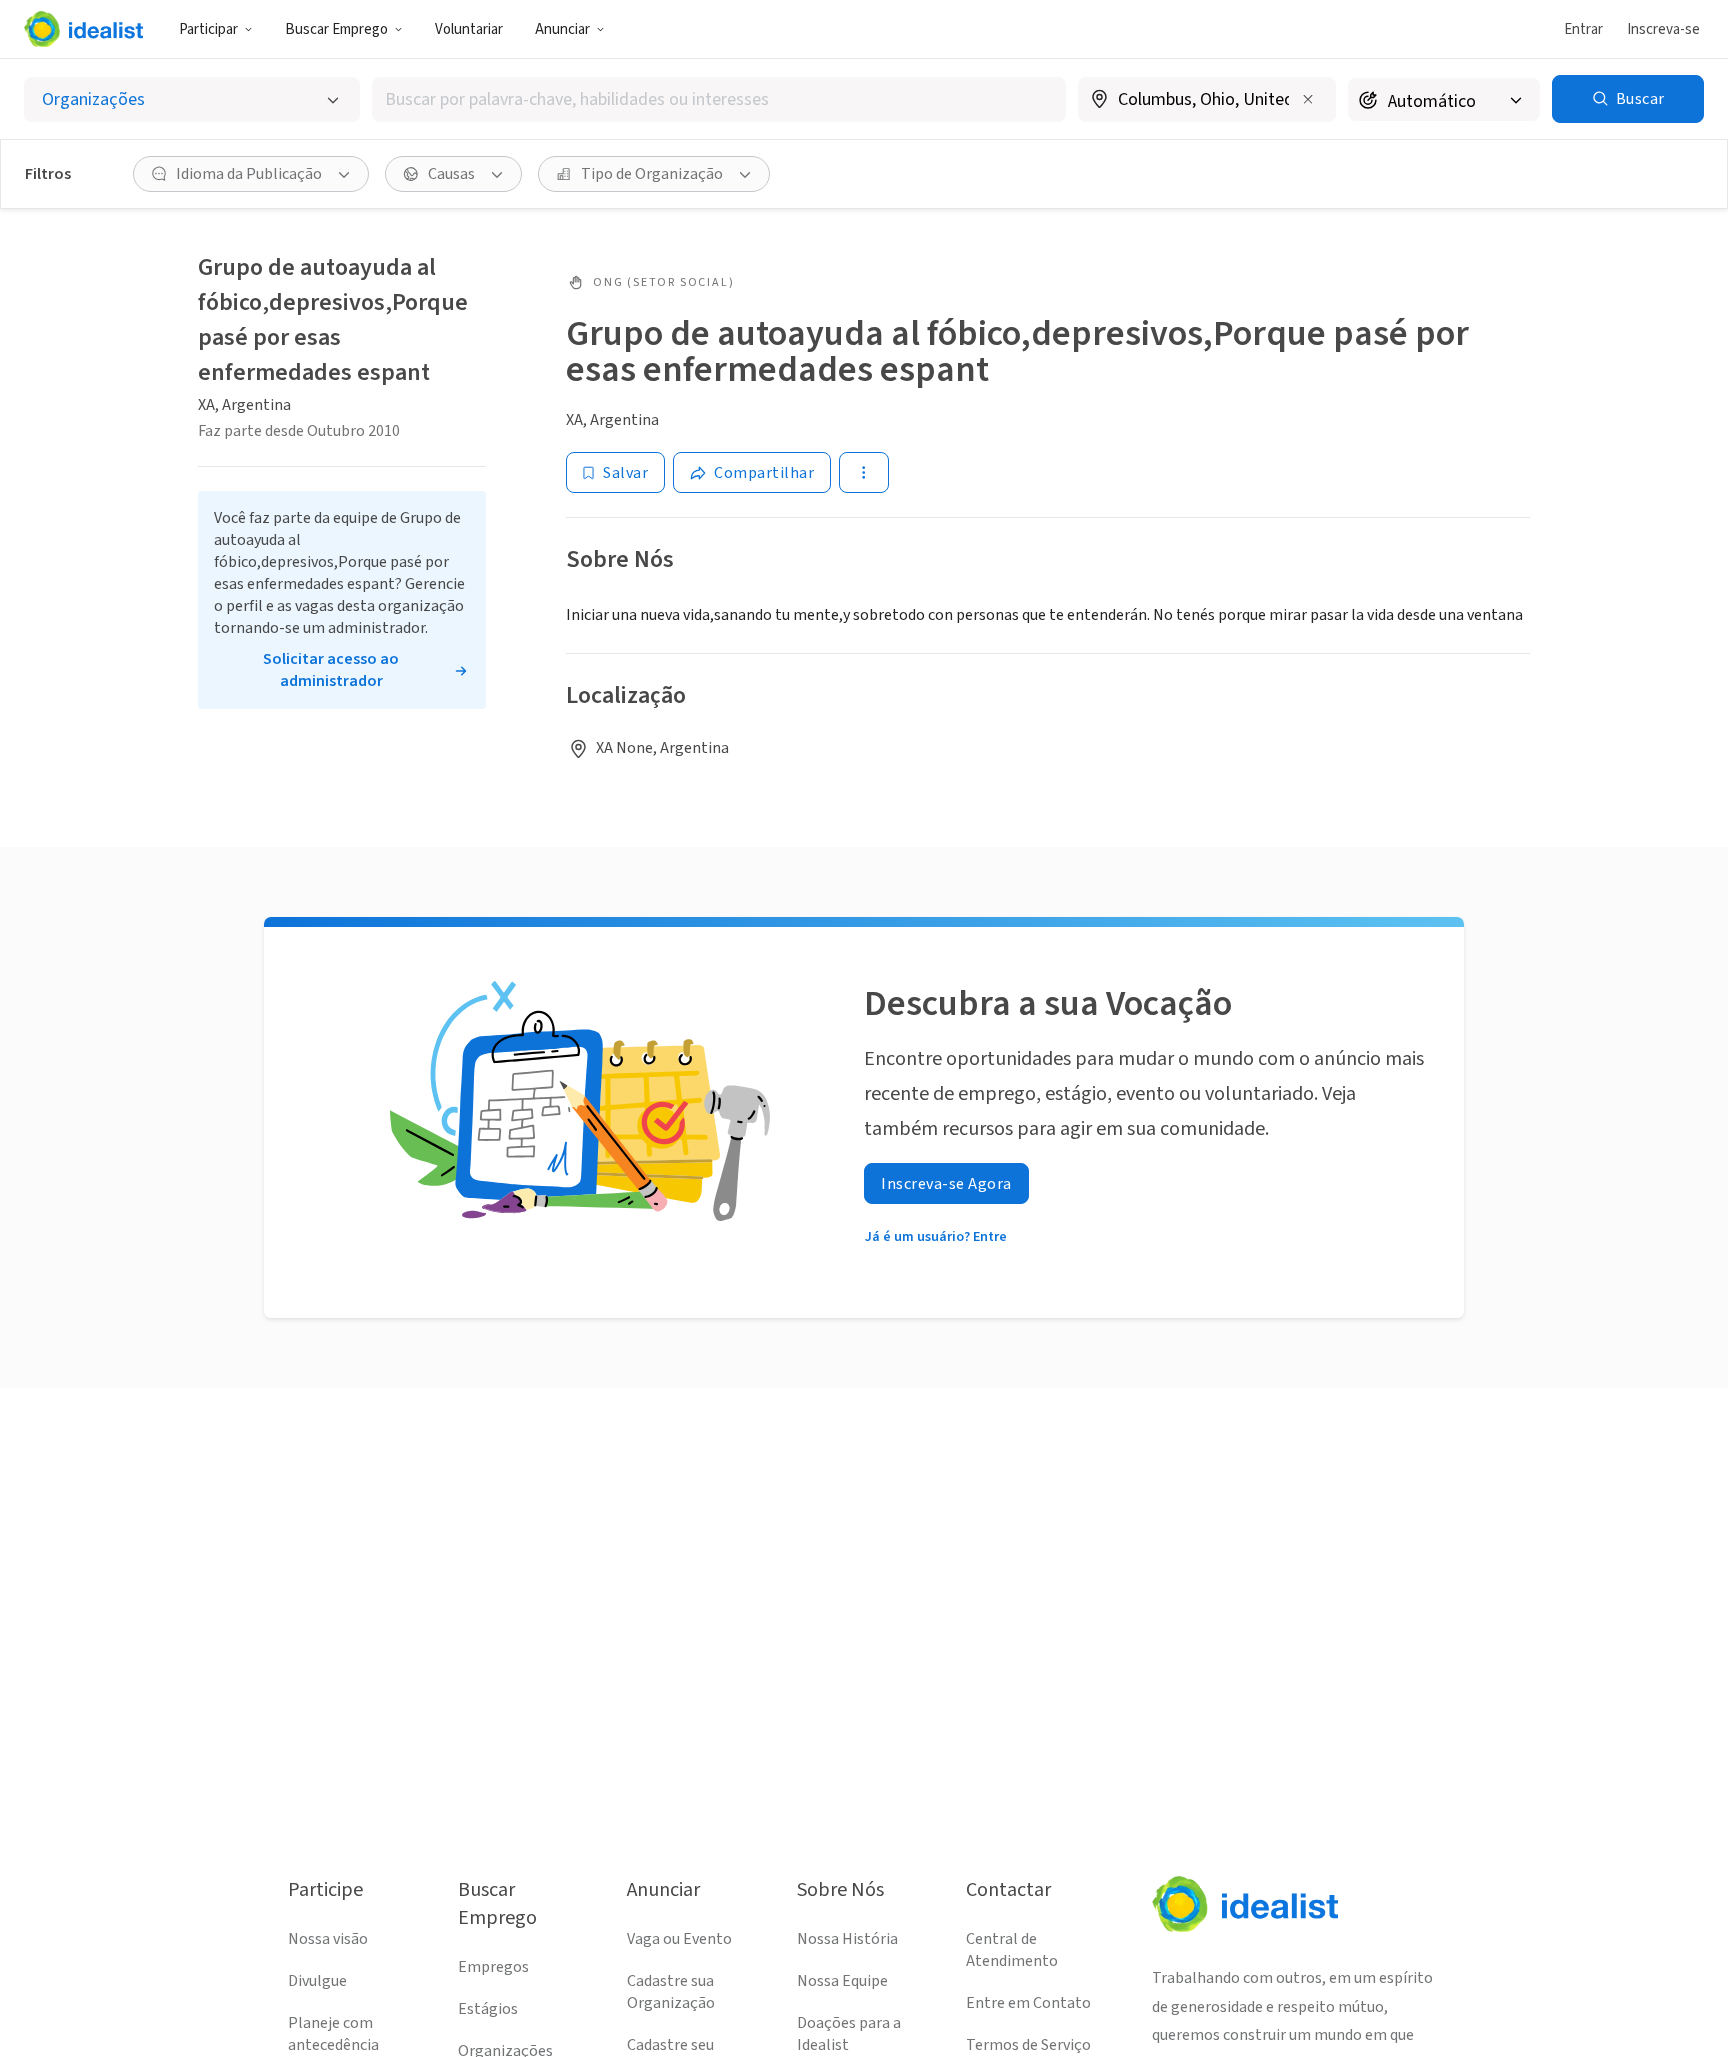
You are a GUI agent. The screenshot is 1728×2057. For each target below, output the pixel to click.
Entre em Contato (1028, 2003)
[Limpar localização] (1308, 99)
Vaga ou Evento (679, 1939)
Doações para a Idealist (849, 2034)
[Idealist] (83, 29)
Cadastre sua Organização (671, 1992)
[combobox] (719, 99)
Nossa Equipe (842, 1981)
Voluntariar (469, 29)
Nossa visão (328, 1939)
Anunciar (562, 29)
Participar (208, 29)
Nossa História (847, 1939)
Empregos (493, 1967)
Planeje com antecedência (333, 2034)
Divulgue (317, 1981)
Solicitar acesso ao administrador (331, 670)
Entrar (1583, 29)
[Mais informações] (1207, 101)
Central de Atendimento (1012, 1950)
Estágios (488, 2009)
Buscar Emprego (336, 29)
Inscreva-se (1663, 29)
